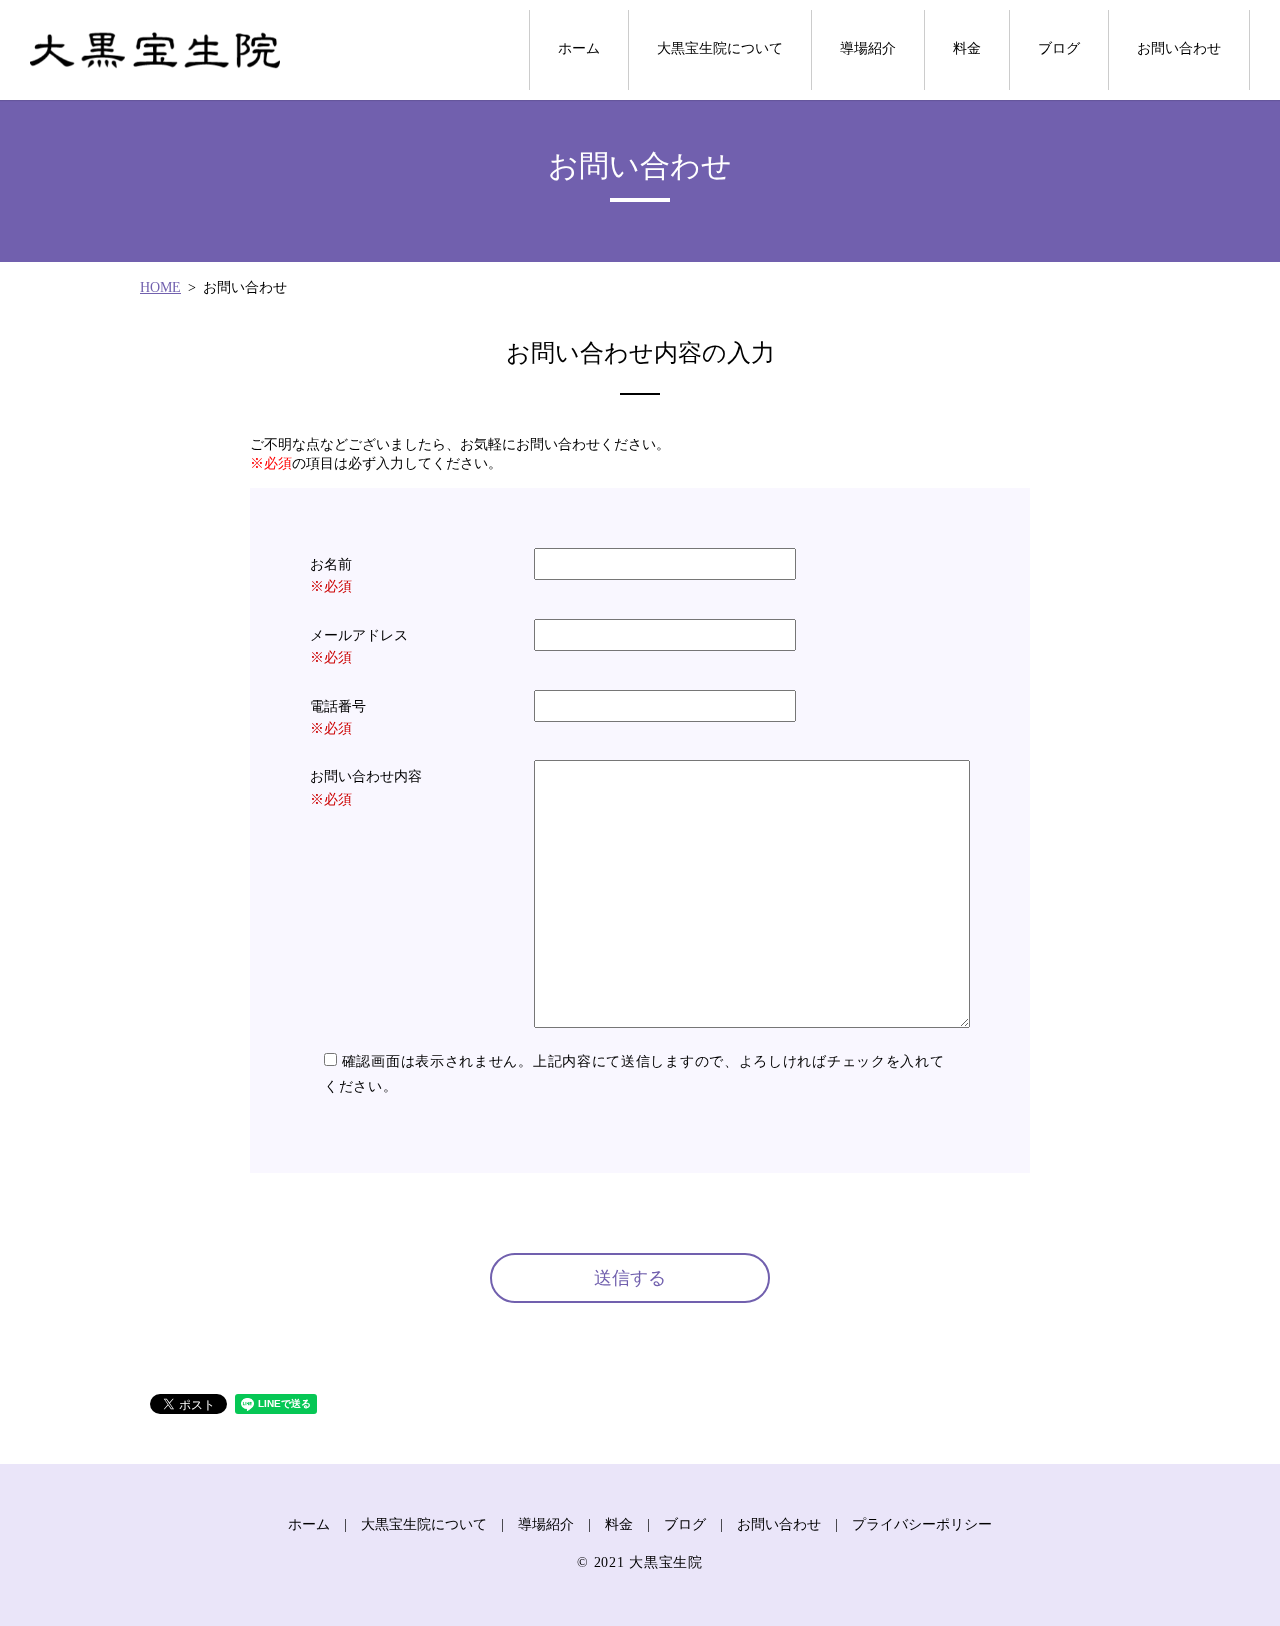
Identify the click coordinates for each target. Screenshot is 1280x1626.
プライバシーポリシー (922, 1524)
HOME (160, 287)
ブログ (1059, 48)
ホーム (579, 48)
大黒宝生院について (720, 48)
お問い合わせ (1179, 48)
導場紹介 (868, 48)
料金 (967, 48)
